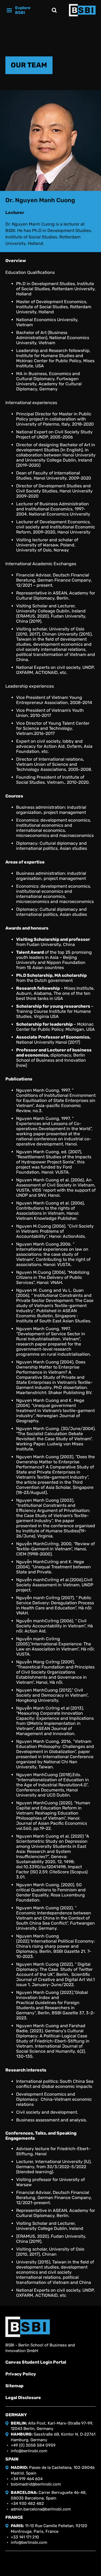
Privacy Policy (21, 2374)
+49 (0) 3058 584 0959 (33, 2445)
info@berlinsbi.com (29, 2451)
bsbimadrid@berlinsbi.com (36, 2484)
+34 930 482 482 (27, 2504)
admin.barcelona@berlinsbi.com (41, 2509)
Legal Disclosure (23, 2398)
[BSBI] (28, 2327)
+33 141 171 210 (25, 2537)
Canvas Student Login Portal (36, 2362)
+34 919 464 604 (27, 2479)
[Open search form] (54, 10)
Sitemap (14, 2386)
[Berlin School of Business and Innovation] (82, 10)
